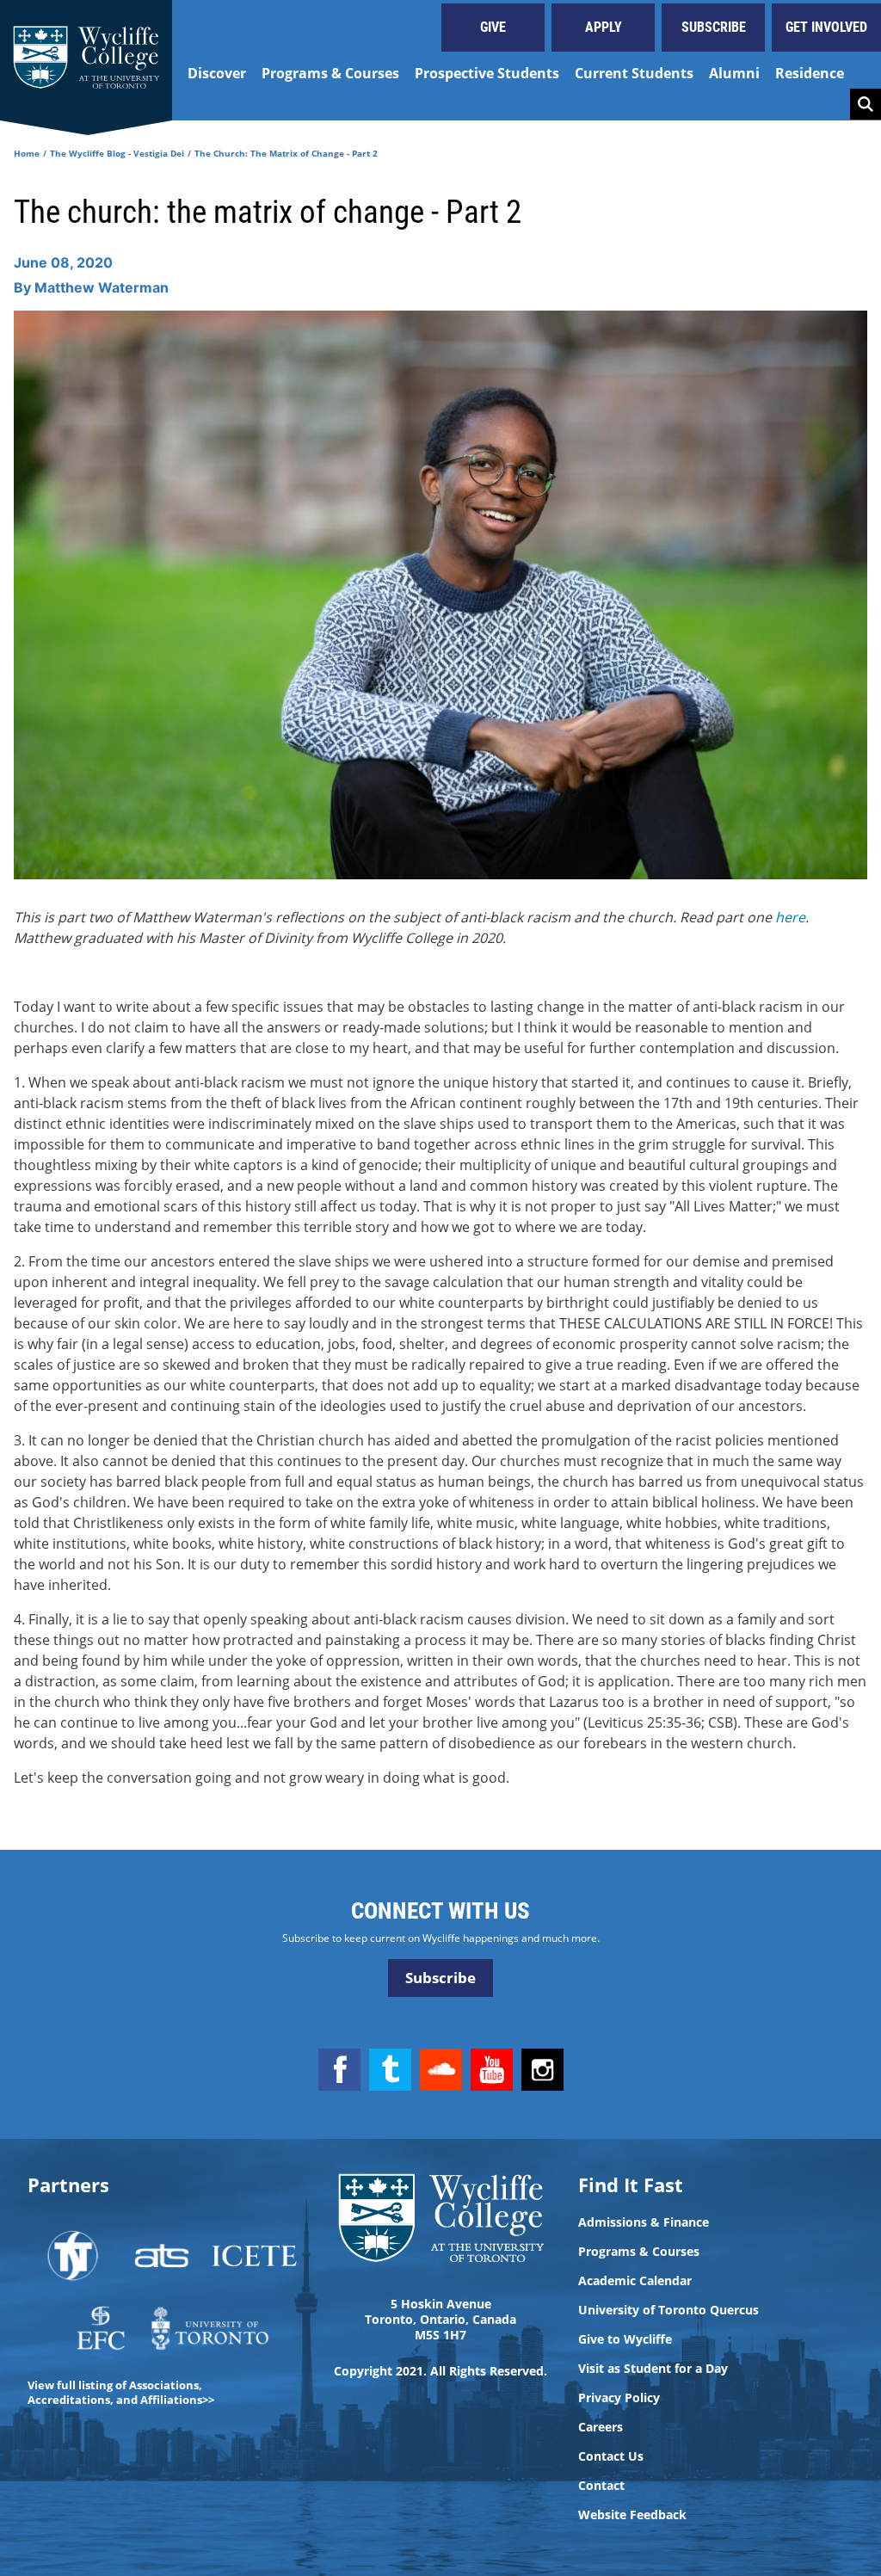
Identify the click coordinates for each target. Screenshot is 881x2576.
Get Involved (826, 27)
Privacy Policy (619, 2398)
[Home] (86, 60)
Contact (601, 2486)
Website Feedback (632, 2515)
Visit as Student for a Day (653, 2369)
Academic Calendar (635, 2281)
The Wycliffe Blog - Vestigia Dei (117, 153)
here (790, 917)
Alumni (734, 73)
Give (493, 27)
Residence (810, 73)
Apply (604, 27)
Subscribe (714, 27)
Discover (217, 73)
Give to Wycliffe (625, 2339)
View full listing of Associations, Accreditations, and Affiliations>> (121, 2392)
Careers (601, 2427)
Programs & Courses (330, 73)
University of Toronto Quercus (668, 2310)
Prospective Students (487, 73)
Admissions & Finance (644, 2222)
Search (866, 104)
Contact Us (611, 2456)
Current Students (634, 73)
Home (27, 153)
